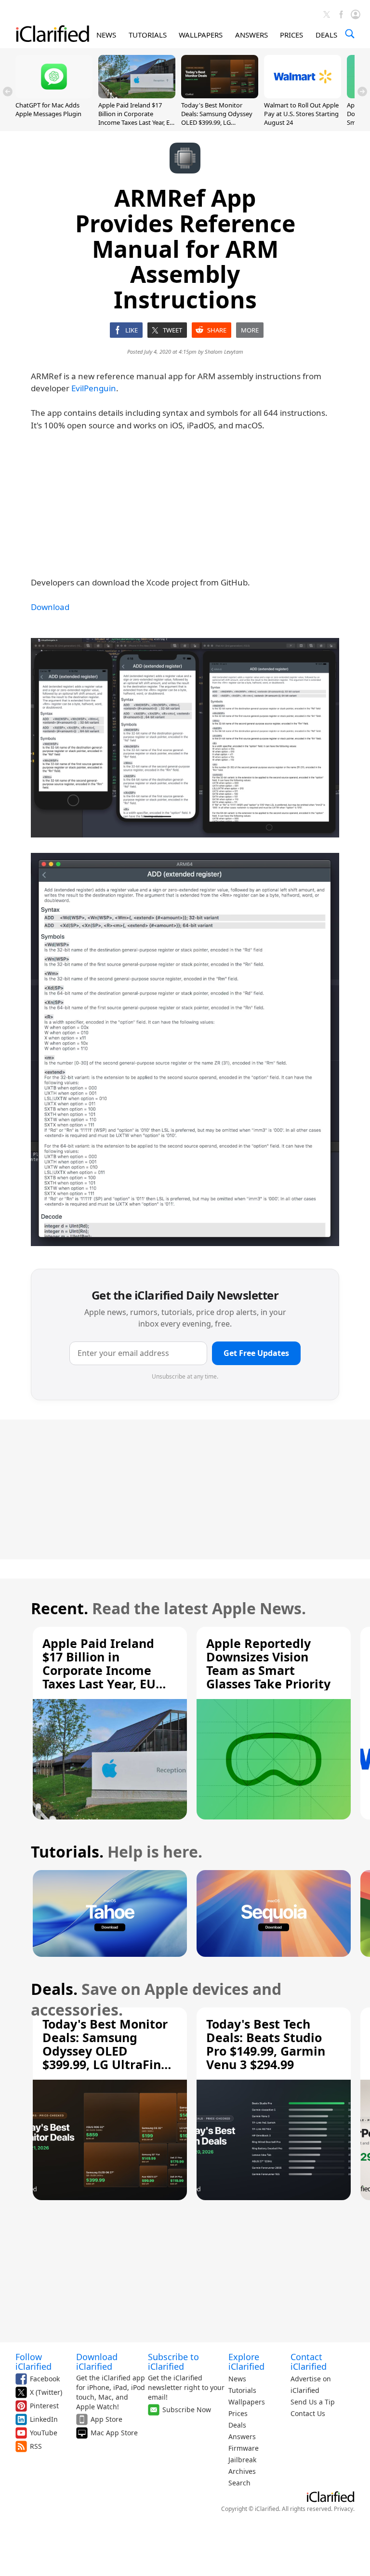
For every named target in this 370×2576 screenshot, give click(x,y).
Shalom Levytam (224, 352)
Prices (238, 2413)
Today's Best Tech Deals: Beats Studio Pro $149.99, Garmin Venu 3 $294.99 (266, 2044)
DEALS (326, 35)
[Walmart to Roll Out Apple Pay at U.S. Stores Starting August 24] (303, 95)
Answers (242, 2437)
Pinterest (44, 2406)
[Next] (362, 92)
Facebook (45, 2379)
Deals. (54, 1989)
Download (50, 607)
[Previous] (8, 92)
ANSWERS (251, 35)
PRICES (291, 35)
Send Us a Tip (313, 2402)
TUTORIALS (148, 35)
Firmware (244, 2448)
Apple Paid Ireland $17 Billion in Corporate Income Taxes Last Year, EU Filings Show (136, 118)
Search (239, 2483)
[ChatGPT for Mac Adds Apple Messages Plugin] (54, 95)
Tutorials (242, 2390)
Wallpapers (247, 2402)
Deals (237, 2425)
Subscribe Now (187, 2410)
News (237, 2379)
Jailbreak (242, 2460)
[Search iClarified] (350, 34)
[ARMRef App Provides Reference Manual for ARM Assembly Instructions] (185, 738)
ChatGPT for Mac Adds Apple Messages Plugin (48, 109)
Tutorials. (67, 1852)
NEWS (106, 35)
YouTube (44, 2433)
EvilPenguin (94, 388)
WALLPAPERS (201, 35)
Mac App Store (114, 2433)
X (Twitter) (46, 2392)
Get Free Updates (256, 1353)
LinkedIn (44, 2419)
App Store (106, 2419)
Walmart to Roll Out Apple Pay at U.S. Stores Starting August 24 (301, 114)
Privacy (344, 2509)
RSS (36, 2446)
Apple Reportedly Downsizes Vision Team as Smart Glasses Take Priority (268, 1663)
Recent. (59, 1608)
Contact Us (308, 2413)
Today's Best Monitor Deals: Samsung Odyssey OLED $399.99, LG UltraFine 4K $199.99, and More (217, 123)
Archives (242, 2471)
